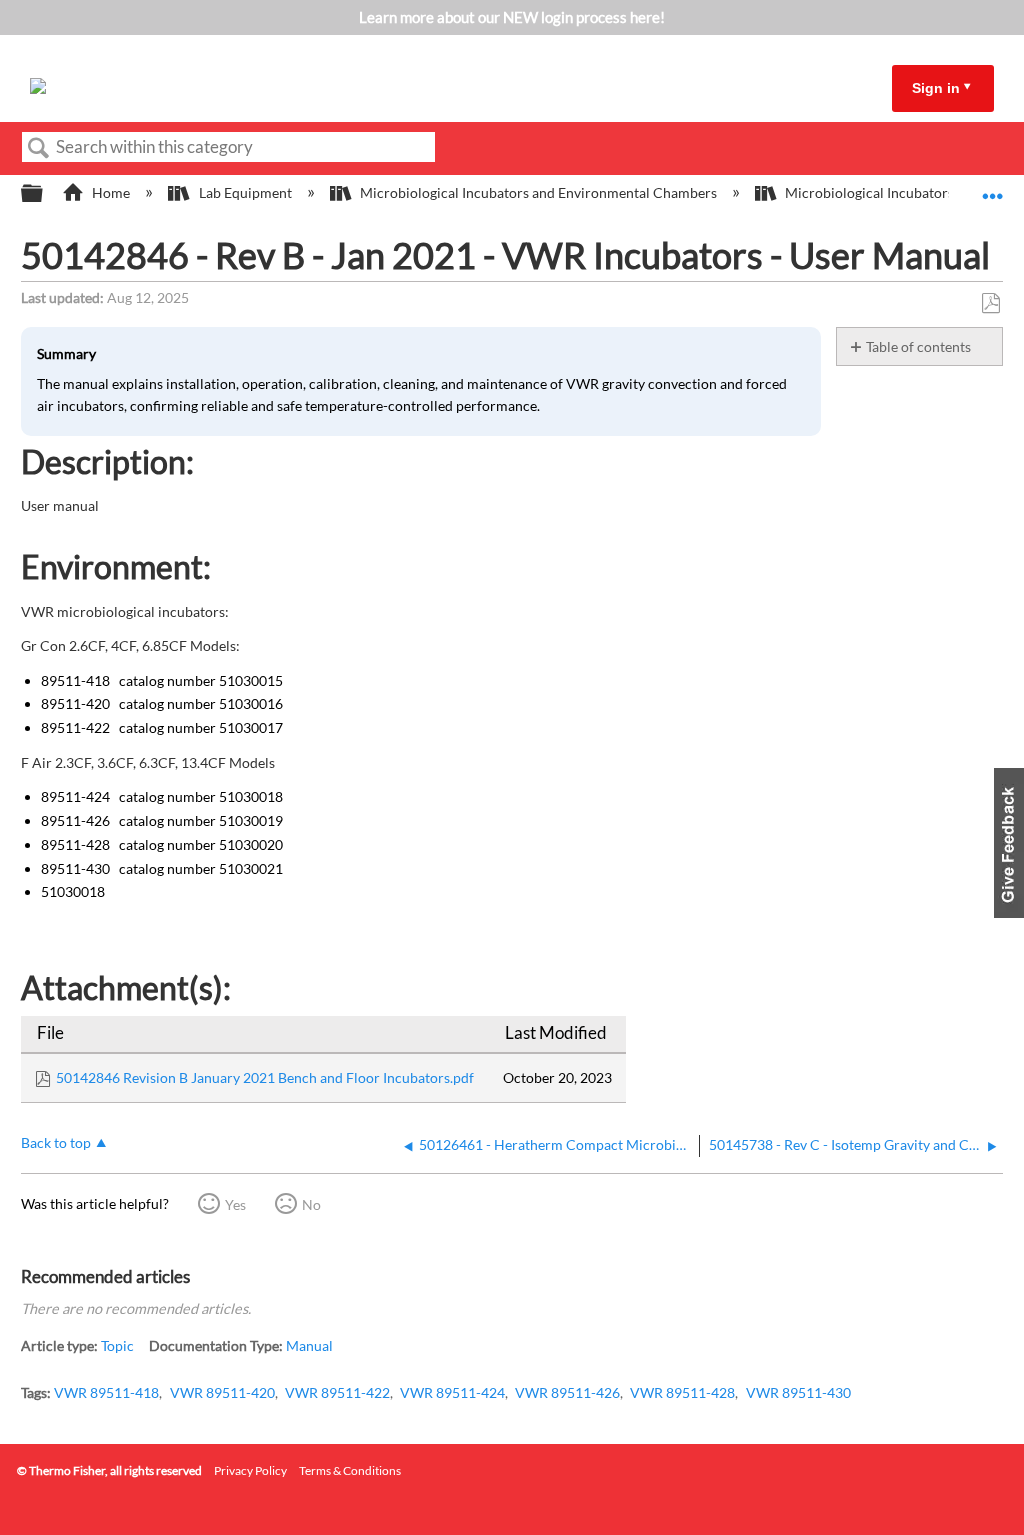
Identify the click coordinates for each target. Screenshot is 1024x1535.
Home (111, 192)
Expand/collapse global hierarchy (45, 194)
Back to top (56, 1143)
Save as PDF (990, 303)
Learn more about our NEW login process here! (512, 17)
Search (39, 148)
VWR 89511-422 (337, 1392)
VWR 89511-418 (106, 1392)
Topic (117, 1345)
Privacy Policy (250, 1470)
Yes (235, 1204)
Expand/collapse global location (993, 187)
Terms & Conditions (350, 1470)
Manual (309, 1345)
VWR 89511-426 (567, 1392)
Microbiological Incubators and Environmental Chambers (538, 192)
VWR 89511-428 (682, 1392)
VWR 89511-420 (222, 1392)
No (311, 1204)
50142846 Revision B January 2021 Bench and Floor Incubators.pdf (265, 1077)
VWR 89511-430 (798, 1392)
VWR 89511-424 (452, 1392)
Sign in (936, 88)
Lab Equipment (245, 192)
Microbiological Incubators (869, 192)
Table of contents (918, 346)
